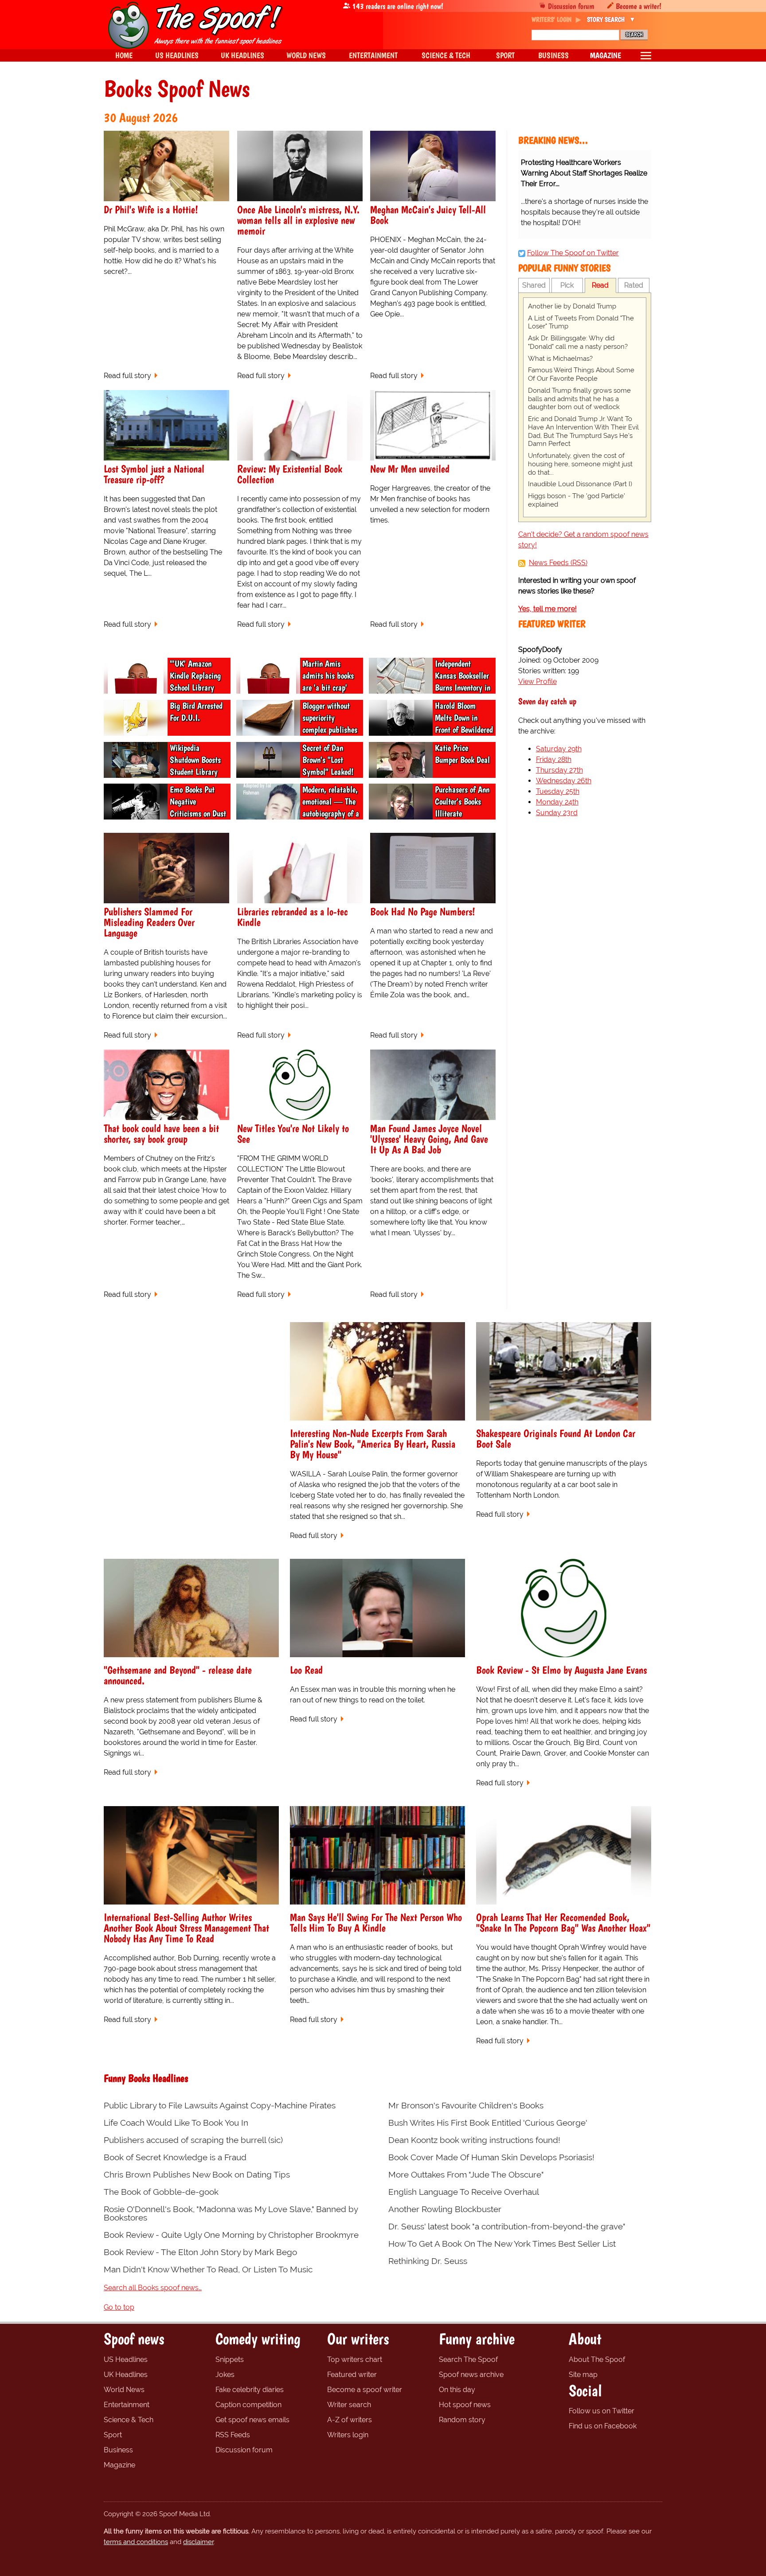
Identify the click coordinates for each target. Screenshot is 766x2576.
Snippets (230, 2359)
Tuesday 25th (558, 791)
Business (118, 2450)
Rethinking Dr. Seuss (428, 2261)
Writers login (348, 2435)
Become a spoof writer (365, 2390)
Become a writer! (639, 6)
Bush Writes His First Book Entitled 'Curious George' (488, 2123)
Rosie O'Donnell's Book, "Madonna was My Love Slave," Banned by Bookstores (231, 2213)
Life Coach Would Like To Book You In (176, 2123)
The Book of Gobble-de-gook (161, 2192)
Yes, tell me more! (547, 609)
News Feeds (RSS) (558, 563)
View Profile (537, 681)
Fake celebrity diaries (250, 2390)
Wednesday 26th (564, 781)
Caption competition (248, 2405)
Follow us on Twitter (602, 2411)
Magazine (119, 2465)
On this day (457, 2390)
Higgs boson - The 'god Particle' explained (576, 500)
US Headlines (126, 2359)
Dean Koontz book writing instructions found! (474, 2140)
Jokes (225, 2375)
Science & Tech (129, 2420)
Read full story (127, 376)
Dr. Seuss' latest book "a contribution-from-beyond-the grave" (507, 2227)
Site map (583, 2375)
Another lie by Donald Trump (572, 306)
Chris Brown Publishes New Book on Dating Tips (197, 2175)
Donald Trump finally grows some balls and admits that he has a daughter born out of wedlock (579, 399)
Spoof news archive (471, 2375)
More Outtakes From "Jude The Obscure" (466, 2175)
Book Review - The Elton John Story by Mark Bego (200, 2252)
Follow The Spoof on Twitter (573, 253)
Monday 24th (557, 802)
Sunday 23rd (557, 813)
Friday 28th (554, 759)
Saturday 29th (559, 749)
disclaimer (198, 2542)
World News (124, 2390)
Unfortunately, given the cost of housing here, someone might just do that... (580, 464)
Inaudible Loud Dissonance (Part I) (580, 484)
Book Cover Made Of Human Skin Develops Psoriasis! (491, 2157)
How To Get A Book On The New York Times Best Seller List (502, 2244)
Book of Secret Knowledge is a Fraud (175, 2157)
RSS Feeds (233, 2435)
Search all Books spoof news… (153, 2288)
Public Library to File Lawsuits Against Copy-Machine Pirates (220, 2106)
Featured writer (352, 2375)
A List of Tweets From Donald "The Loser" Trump (581, 322)
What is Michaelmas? (560, 359)
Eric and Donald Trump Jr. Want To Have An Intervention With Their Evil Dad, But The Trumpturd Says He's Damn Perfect (583, 431)
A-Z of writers (350, 2420)
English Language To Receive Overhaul (464, 2192)
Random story (462, 2420)
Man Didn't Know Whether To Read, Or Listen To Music (208, 2270)
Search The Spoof (468, 2359)
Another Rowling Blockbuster (445, 2209)
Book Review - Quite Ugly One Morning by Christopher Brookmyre (231, 2235)
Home (124, 55)
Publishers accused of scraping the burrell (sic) (193, 2140)
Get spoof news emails (252, 2420)
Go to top (119, 2307)
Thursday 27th (559, 770)
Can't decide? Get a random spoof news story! (583, 540)
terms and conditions (136, 2542)
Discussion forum (571, 6)
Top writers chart (355, 2359)
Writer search (349, 2405)
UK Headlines (126, 2375)
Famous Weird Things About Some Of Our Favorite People (581, 374)
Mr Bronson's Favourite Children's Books (466, 2106)
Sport (113, 2435)
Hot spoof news (465, 2405)
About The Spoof (597, 2359)
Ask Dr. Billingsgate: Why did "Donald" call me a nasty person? (578, 342)
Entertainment (127, 2405)
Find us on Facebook (603, 2426)
